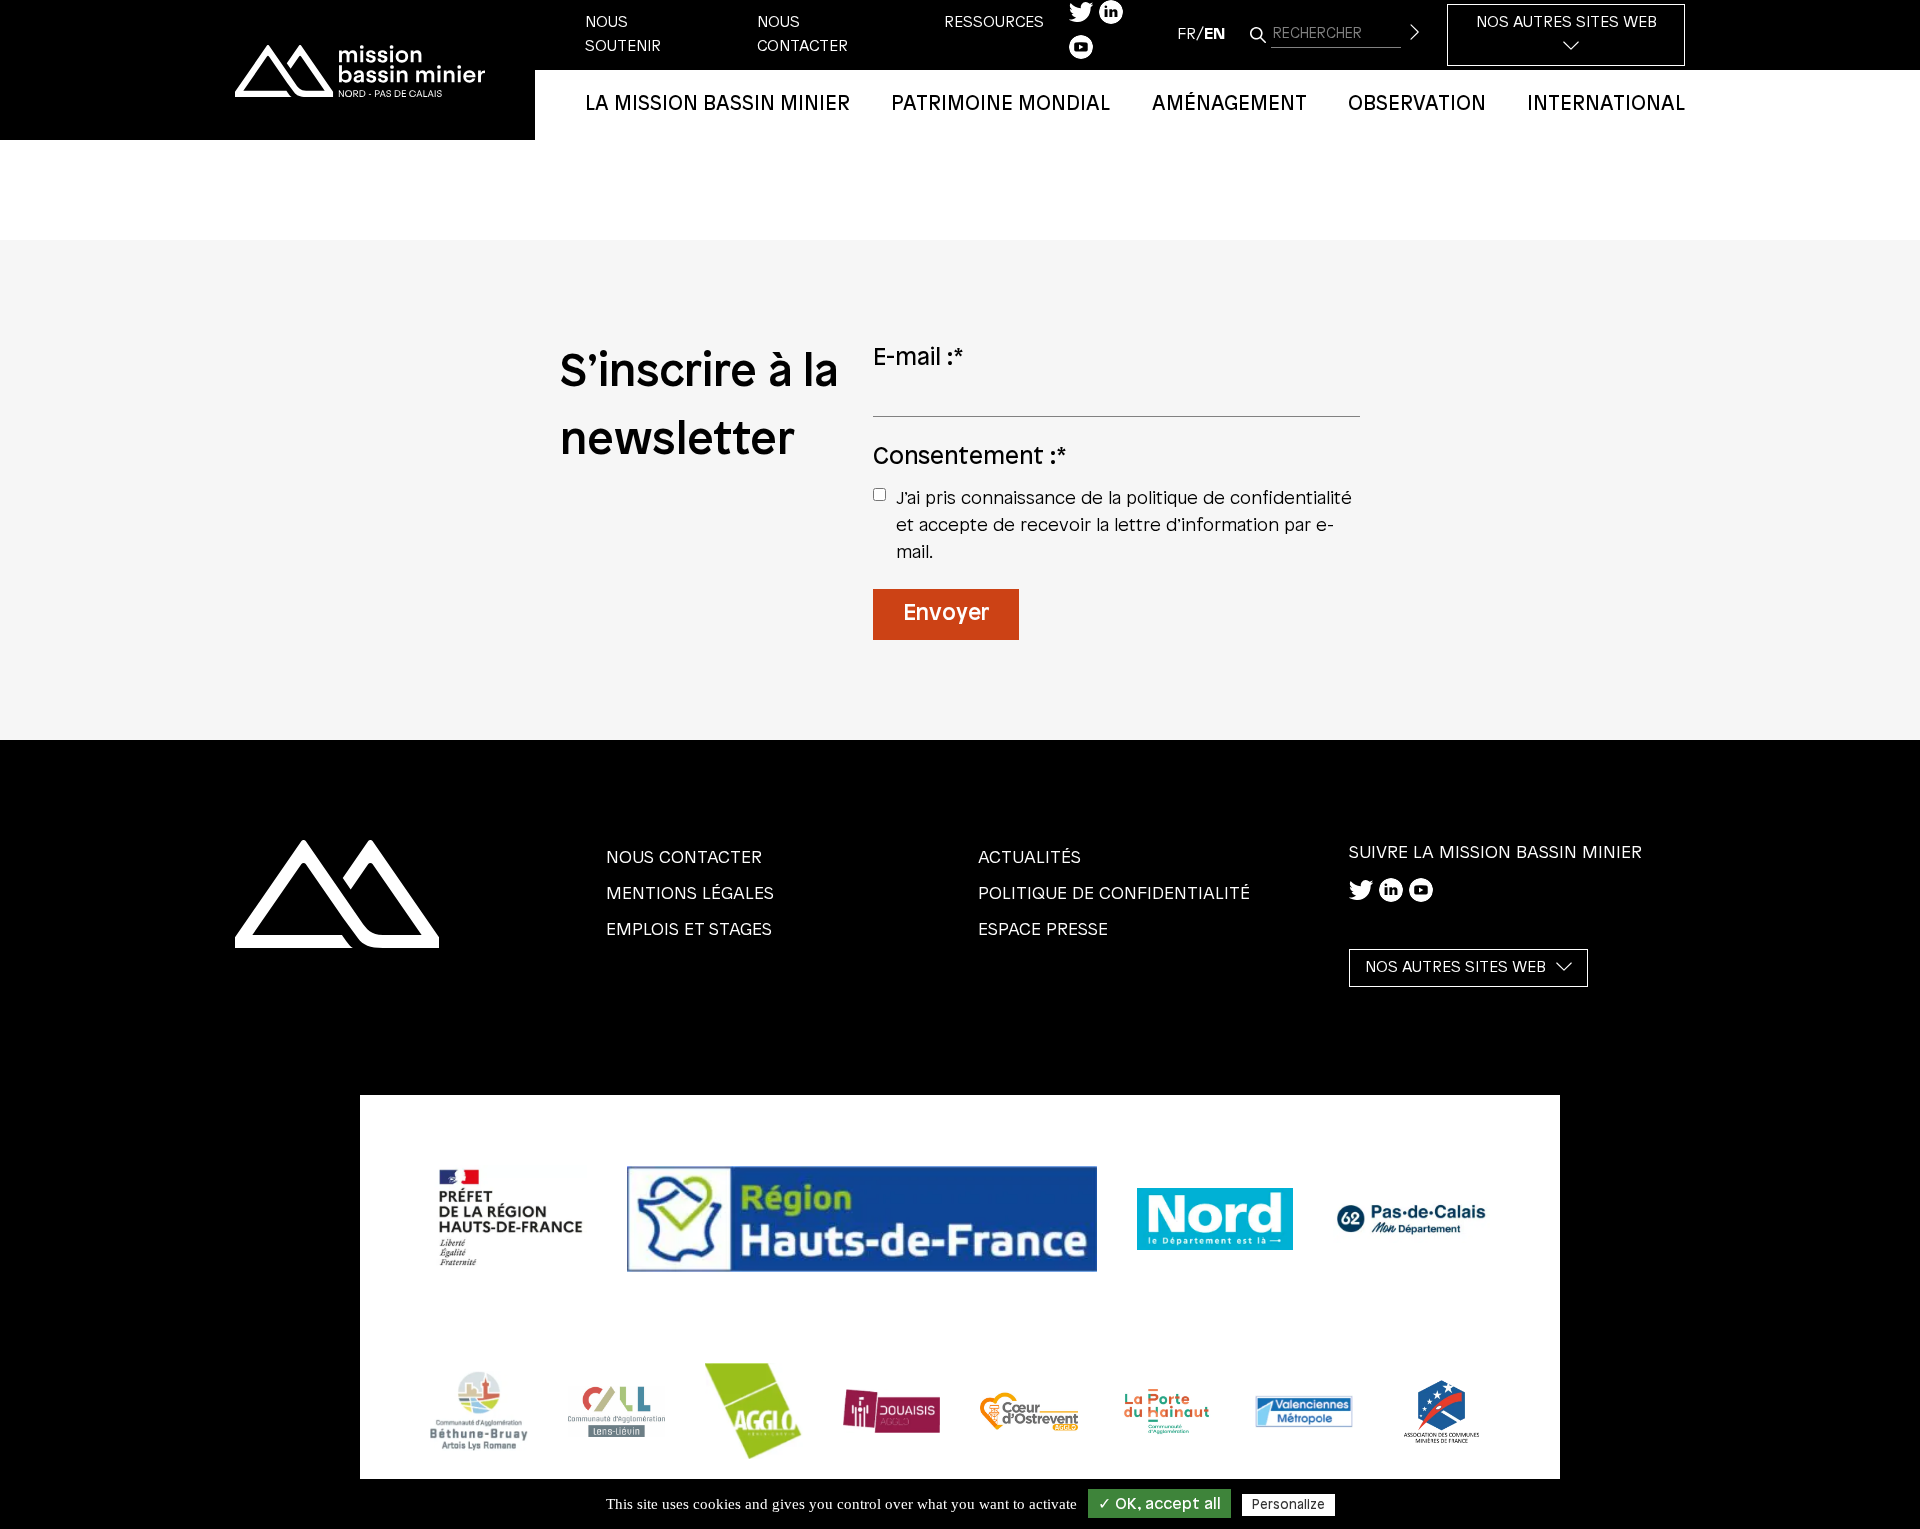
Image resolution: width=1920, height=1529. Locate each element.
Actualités (1029, 858)
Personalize (1288, 1505)
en (1214, 34)
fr (1186, 34)
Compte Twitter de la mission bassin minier (1081, 12)
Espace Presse (1043, 930)
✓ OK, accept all (1159, 1504)
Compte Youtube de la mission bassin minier (1081, 47)
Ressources (994, 22)
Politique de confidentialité (1114, 894)
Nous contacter (684, 858)
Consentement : (970, 457)
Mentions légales (690, 894)
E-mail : (918, 358)
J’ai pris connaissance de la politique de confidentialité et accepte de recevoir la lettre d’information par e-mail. (1124, 526)
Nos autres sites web (1566, 22)
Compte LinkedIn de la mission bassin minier (1111, 12)
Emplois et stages (689, 930)
